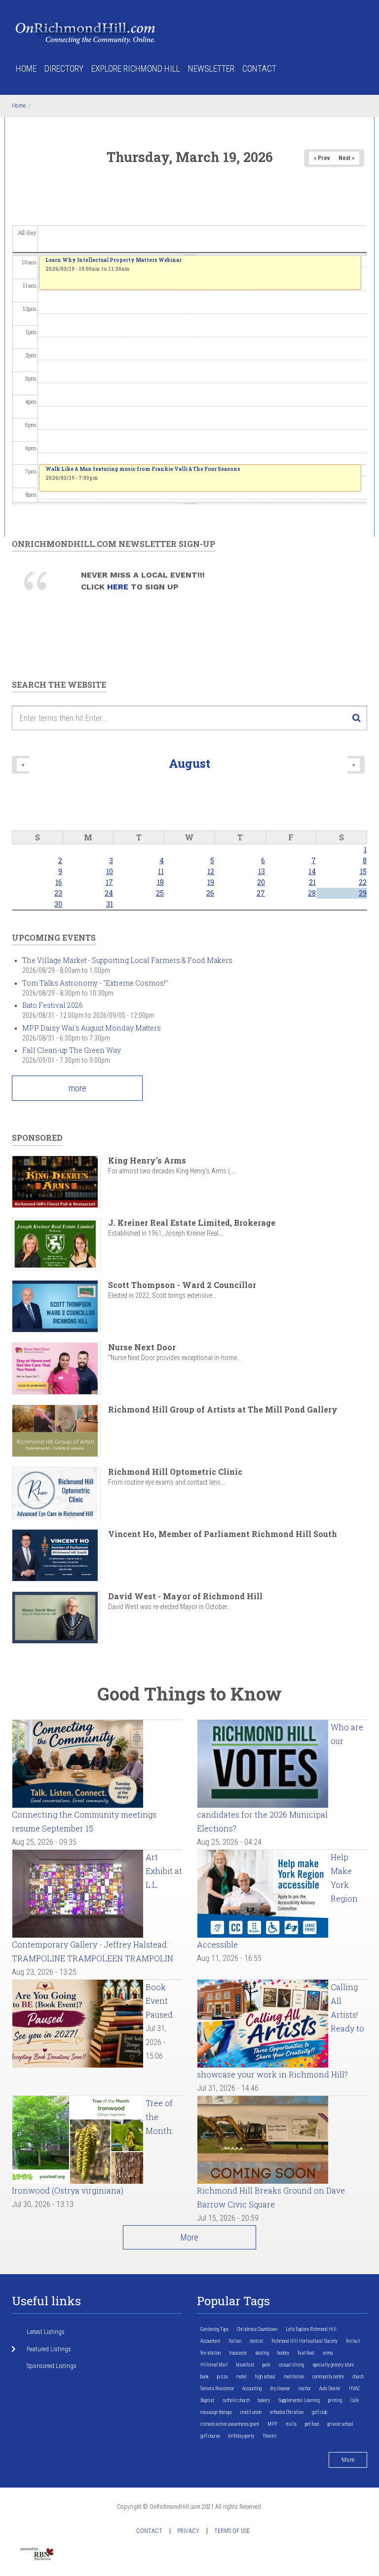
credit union (251, 2412)
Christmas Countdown (257, 2329)
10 (110, 871)
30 (58, 904)
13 (262, 871)
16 (59, 882)
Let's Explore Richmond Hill (311, 2329)
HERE (119, 587)
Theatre (269, 2436)
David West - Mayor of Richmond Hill (185, 1596)
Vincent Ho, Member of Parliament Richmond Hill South (223, 1534)
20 (261, 882)
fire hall (353, 2341)
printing (335, 2400)
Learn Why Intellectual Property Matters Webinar (114, 260)
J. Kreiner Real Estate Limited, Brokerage (192, 1223)
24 (109, 893)
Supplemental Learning (299, 2400)
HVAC (354, 2389)
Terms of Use (232, 2531)
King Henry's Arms (147, 1160)
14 (312, 871)
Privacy (188, 2531)
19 (211, 882)
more (77, 1088)
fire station (210, 2353)
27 (261, 893)
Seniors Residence (217, 2389)
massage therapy (216, 2412)
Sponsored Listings (52, 2366)
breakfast (245, 2365)
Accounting (252, 2389)
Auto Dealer (330, 2389)
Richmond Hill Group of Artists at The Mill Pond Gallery (223, 1409)
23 (58, 893)
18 (160, 882)
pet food (312, 2424)
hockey (283, 2353)
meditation (294, 2377)
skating (262, 2353)
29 (363, 893)
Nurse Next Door (142, 1347)
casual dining (291, 2365)
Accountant (210, 2341)
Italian (235, 2341)
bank (205, 2377)
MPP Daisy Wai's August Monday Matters (92, 1028)
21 (312, 882)
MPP (272, 2424)
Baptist (207, 2400)
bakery (264, 2400)
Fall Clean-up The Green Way (72, 1050)
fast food (306, 2353)
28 (312, 893)
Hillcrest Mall (214, 2365)
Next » (346, 158)
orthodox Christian (287, 2412)
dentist (256, 2341)
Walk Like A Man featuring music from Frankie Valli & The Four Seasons (143, 469)
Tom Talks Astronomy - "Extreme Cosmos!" (95, 983)
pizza (223, 2377)
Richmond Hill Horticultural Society (304, 2341)
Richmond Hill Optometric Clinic (175, 1472)
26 (210, 893)
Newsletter (211, 68)
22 (363, 882)
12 (211, 871)
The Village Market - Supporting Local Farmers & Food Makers (127, 960)
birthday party (241, 2436)
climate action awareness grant (230, 2424)
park (266, 2365)
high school (265, 2377)
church (358, 2377)
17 (109, 882)
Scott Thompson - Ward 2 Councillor (182, 1285)
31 (110, 904)
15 (363, 871)
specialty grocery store (333, 2365)
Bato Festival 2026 (53, 1005)
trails (291, 2424)
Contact (259, 68)
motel (242, 2377)
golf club (320, 2412)
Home (26, 68)
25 (160, 893)
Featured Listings (49, 2349)
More (189, 2237)
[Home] (86, 32)
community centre (328, 2377)
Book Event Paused (159, 2001)
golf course (210, 2436)
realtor (305, 2389)
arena (328, 2353)
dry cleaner (280, 2389)
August (189, 763)
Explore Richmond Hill (136, 68)
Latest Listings (46, 2332)
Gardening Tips (214, 2329)
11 (161, 871)
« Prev (322, 158)
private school (341, 2424)
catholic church (236, 2400)
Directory (64, 68)
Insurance (238, 2353)
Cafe (355, 2400)
